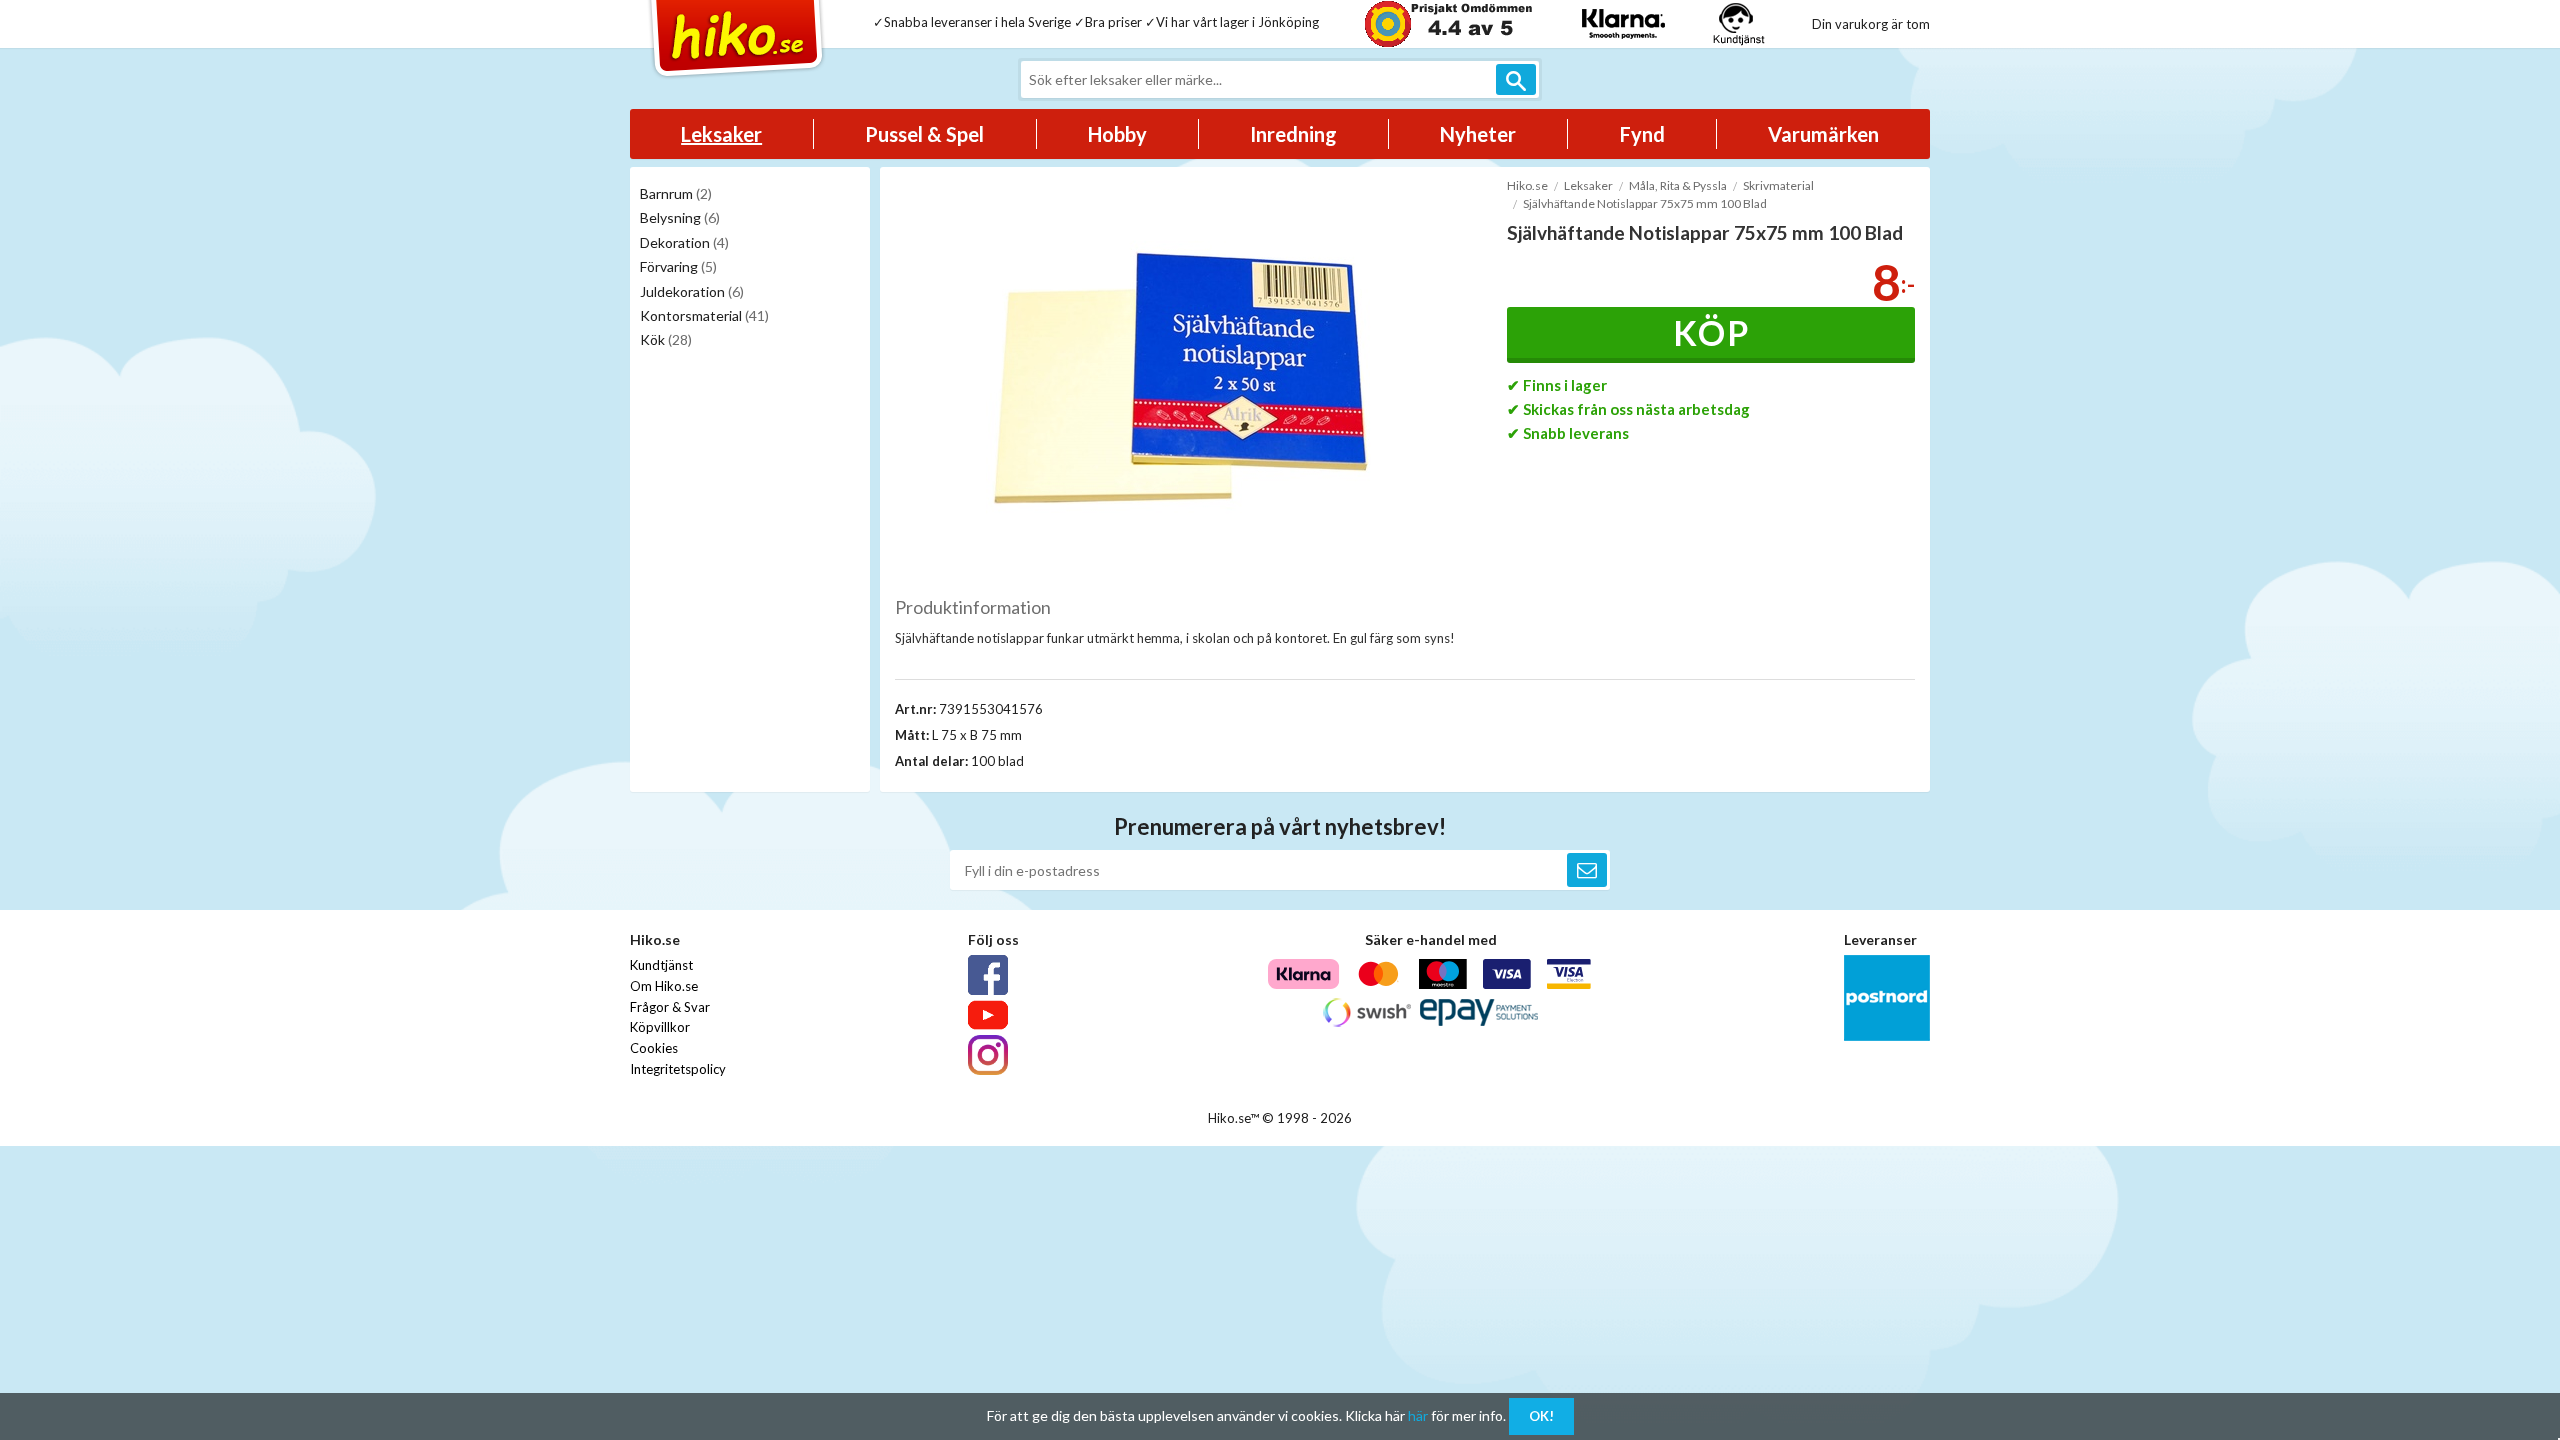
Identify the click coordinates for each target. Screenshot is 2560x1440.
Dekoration (684, 242)
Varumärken (1823, 134)
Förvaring (678, 266)
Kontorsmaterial (704, 315)
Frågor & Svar (670, 1007)
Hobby (1117, 134)
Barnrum (676, 193)
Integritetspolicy (678, 1069)
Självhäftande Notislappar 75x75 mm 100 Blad (1645, 203)
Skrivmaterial (1778, 185)
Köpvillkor (660, 1027)
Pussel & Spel (924, 134)
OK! (1541, 1416)
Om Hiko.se (664, 986)
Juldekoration (692, 291)
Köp (1711, 332)
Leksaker (721, 134)
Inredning (1293, 134)
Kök (666, 339)
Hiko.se (1527, 185)
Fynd (1642, 134)
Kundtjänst (661, 965)
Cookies (654, 1048)
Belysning (680, 217)
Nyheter (1478, 134)
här (1418, 1415)
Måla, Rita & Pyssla (1678, 185)
